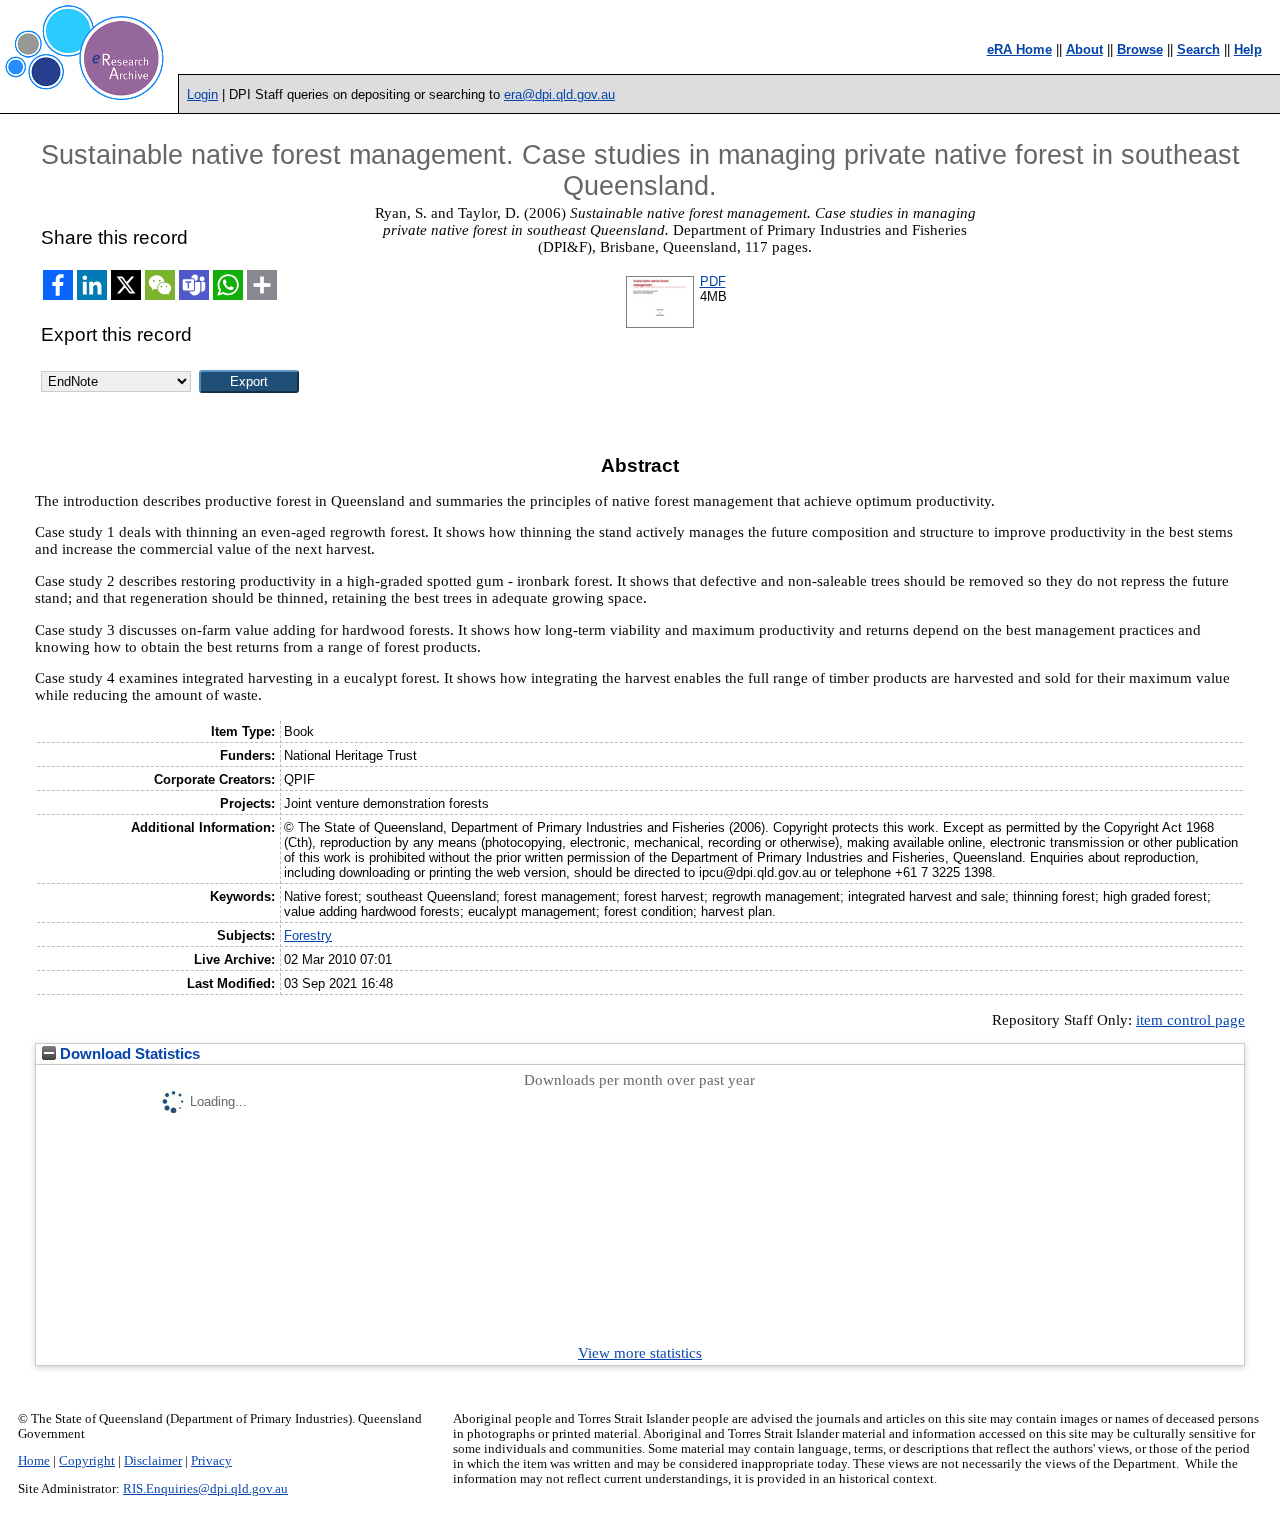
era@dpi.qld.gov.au (559, 94)
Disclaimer (153, 1461)
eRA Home (1019, 49)
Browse (1140, 49)
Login (202, 94)
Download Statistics (128, 1054)
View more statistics (640, 1353)
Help (1248, 49)
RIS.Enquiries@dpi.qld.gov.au (205, 1489)
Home (34, 1461)
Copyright (87, 1461)
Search (1198, 49)
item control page (1190, 1020)
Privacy (211, 1461)
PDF (713, 281)
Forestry (308, 935)
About (1084, 49)
